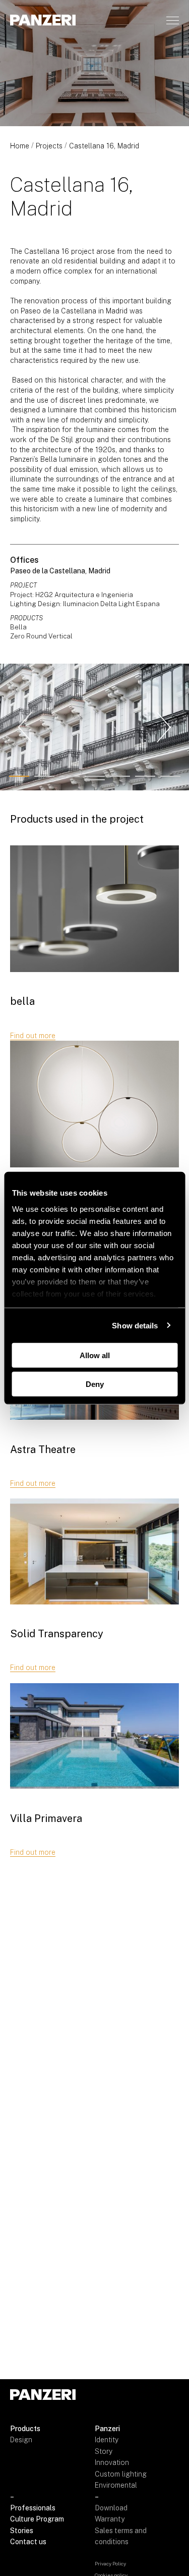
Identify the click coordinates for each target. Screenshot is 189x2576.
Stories (22, 2531)
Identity (107, 2440)
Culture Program (37, 2519)
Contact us (28, 2542)
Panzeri (107, 2429)
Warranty (110, 2519)
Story (104, 2451)
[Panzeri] (43, 20)
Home (20, 146)
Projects (49, 146)
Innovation (112, 2462)
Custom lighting (121, 2474)
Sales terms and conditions (121, 2536)
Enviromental (116, 2485)
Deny (95, 1384)
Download (111, 2508)
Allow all (95, 1355)
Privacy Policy (110, 2563)
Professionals (33, 2508)
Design (21, 2440)
